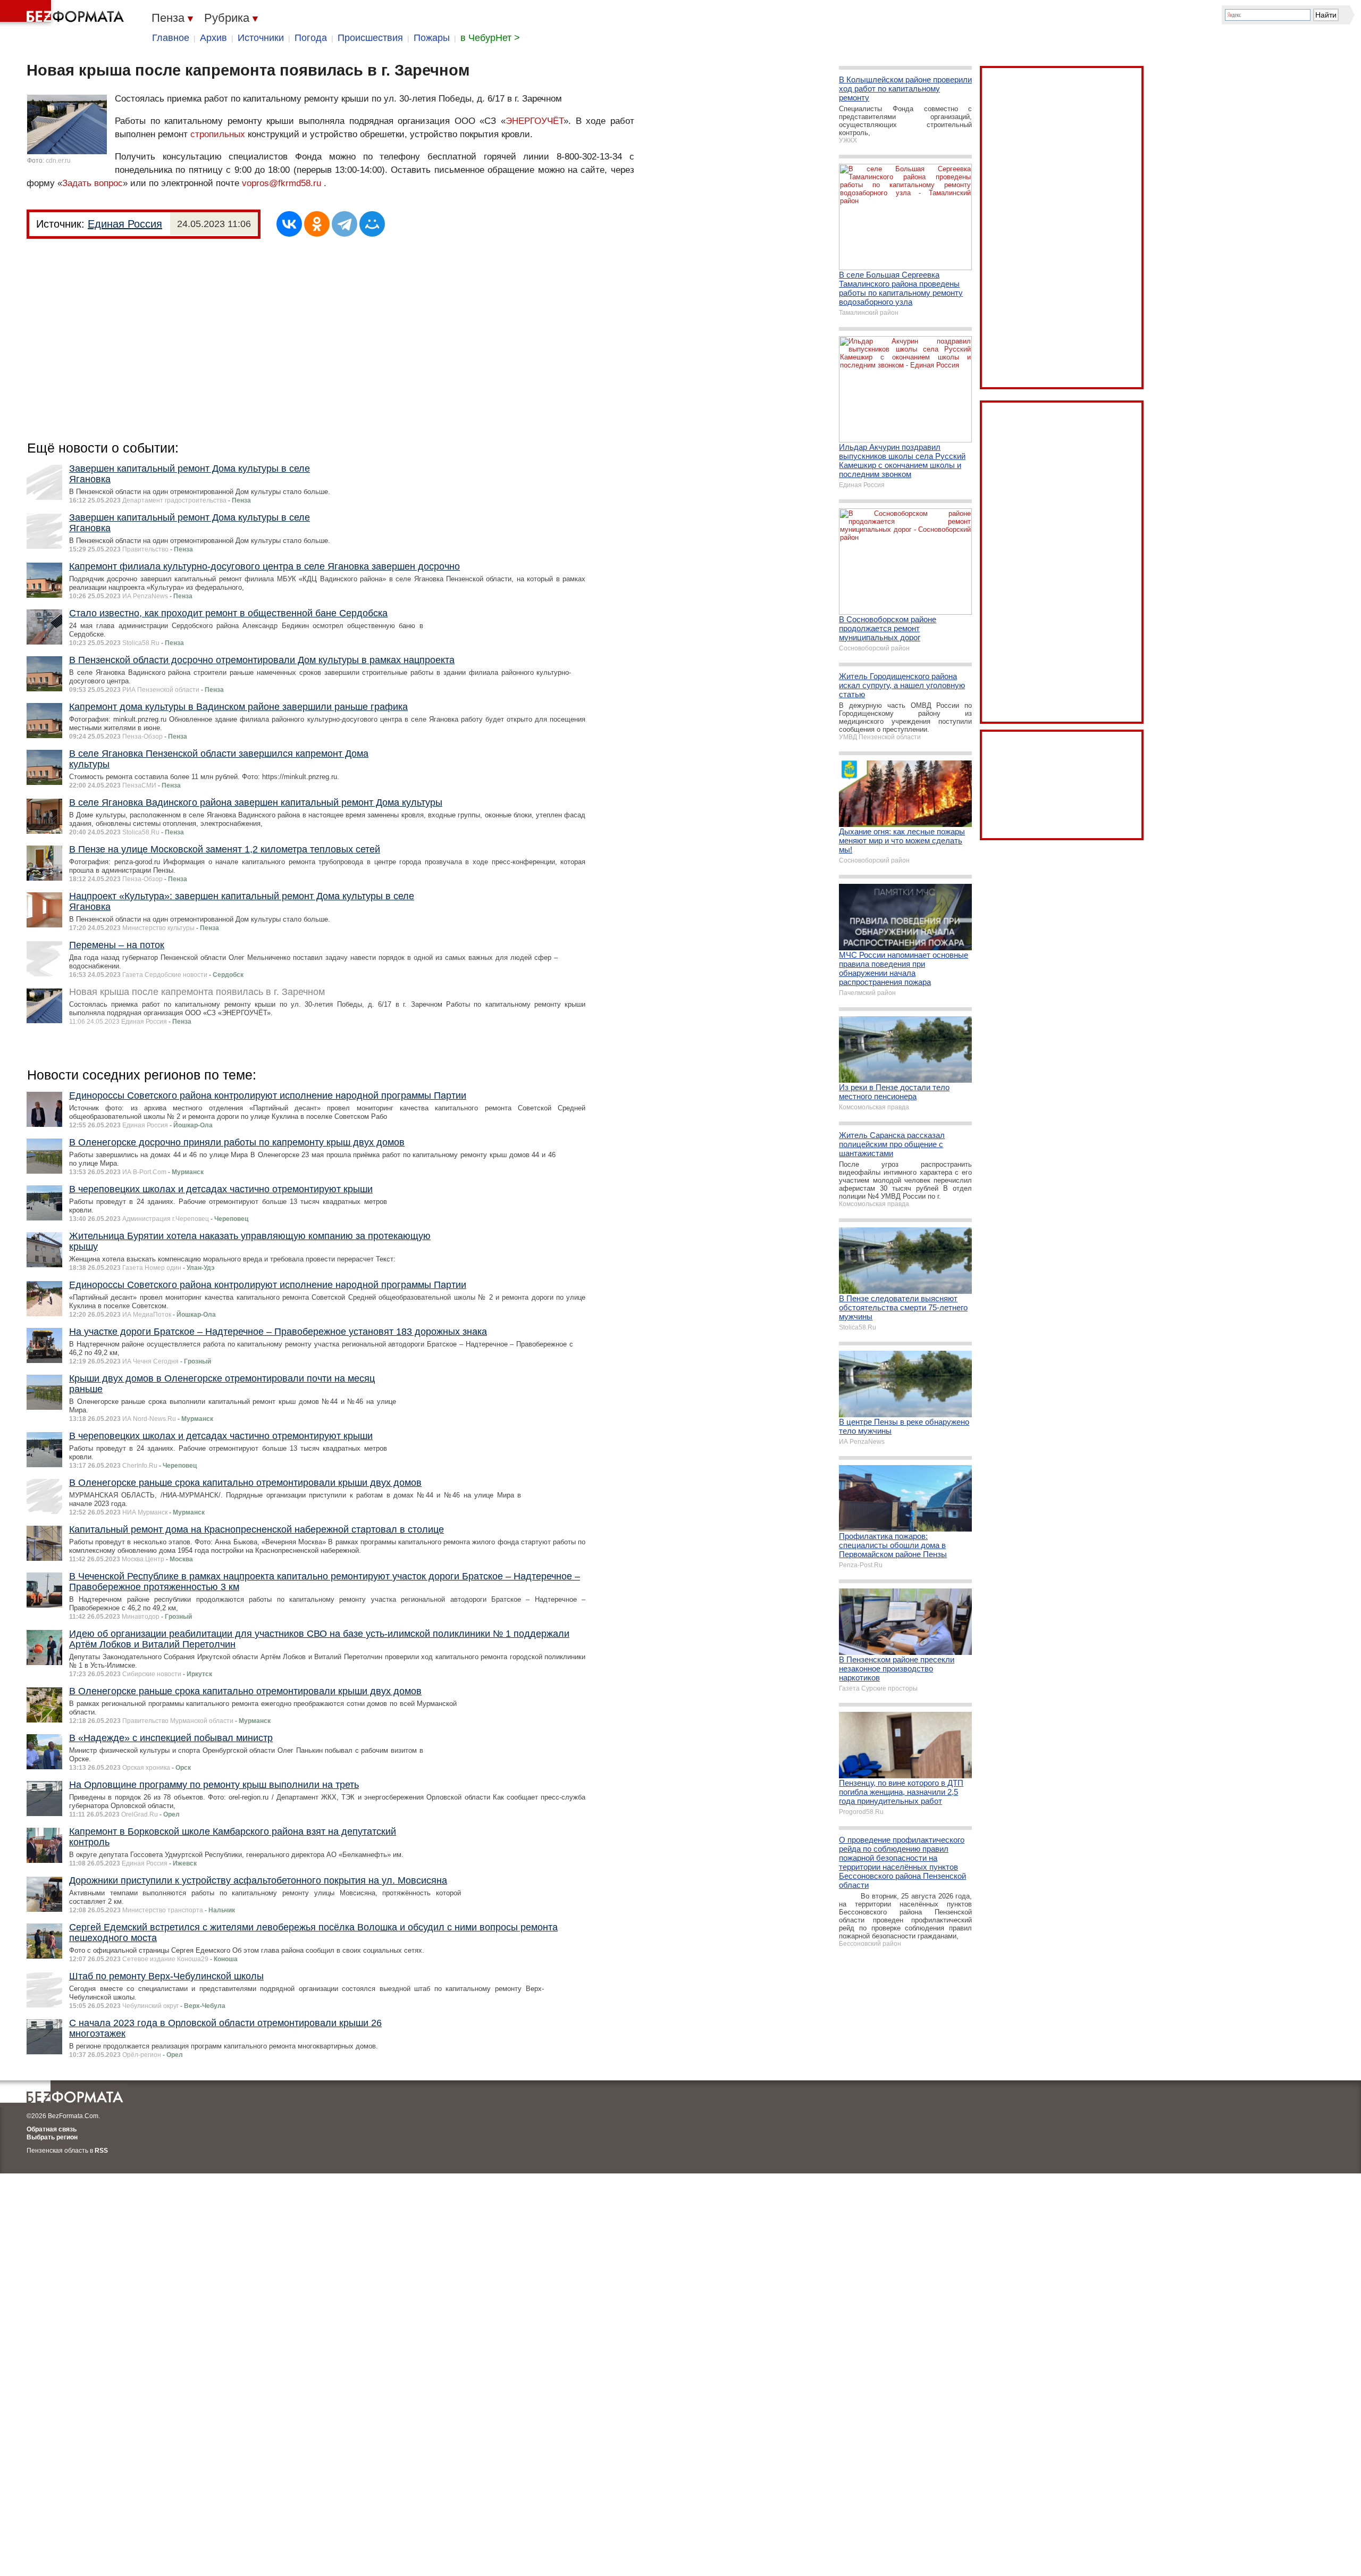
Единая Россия (125, 224)
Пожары (432, 38)
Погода (311, 38)
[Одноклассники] (317, 224)
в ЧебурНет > (490, 38)
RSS (101, 2151)
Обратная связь (52, 2129)
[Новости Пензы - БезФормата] (64, 13)
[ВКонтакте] (289, 224)
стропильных (218, 134)
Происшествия (370, 38)
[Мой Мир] (372, 224)
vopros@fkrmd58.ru (282, 183)
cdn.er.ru (58, 161)
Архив (213, 38)
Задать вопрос (93, 183)
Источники (261, 38)
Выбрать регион (52, 2137)
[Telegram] (345, 224)
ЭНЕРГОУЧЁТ (535, 121)
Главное (171, 38)
